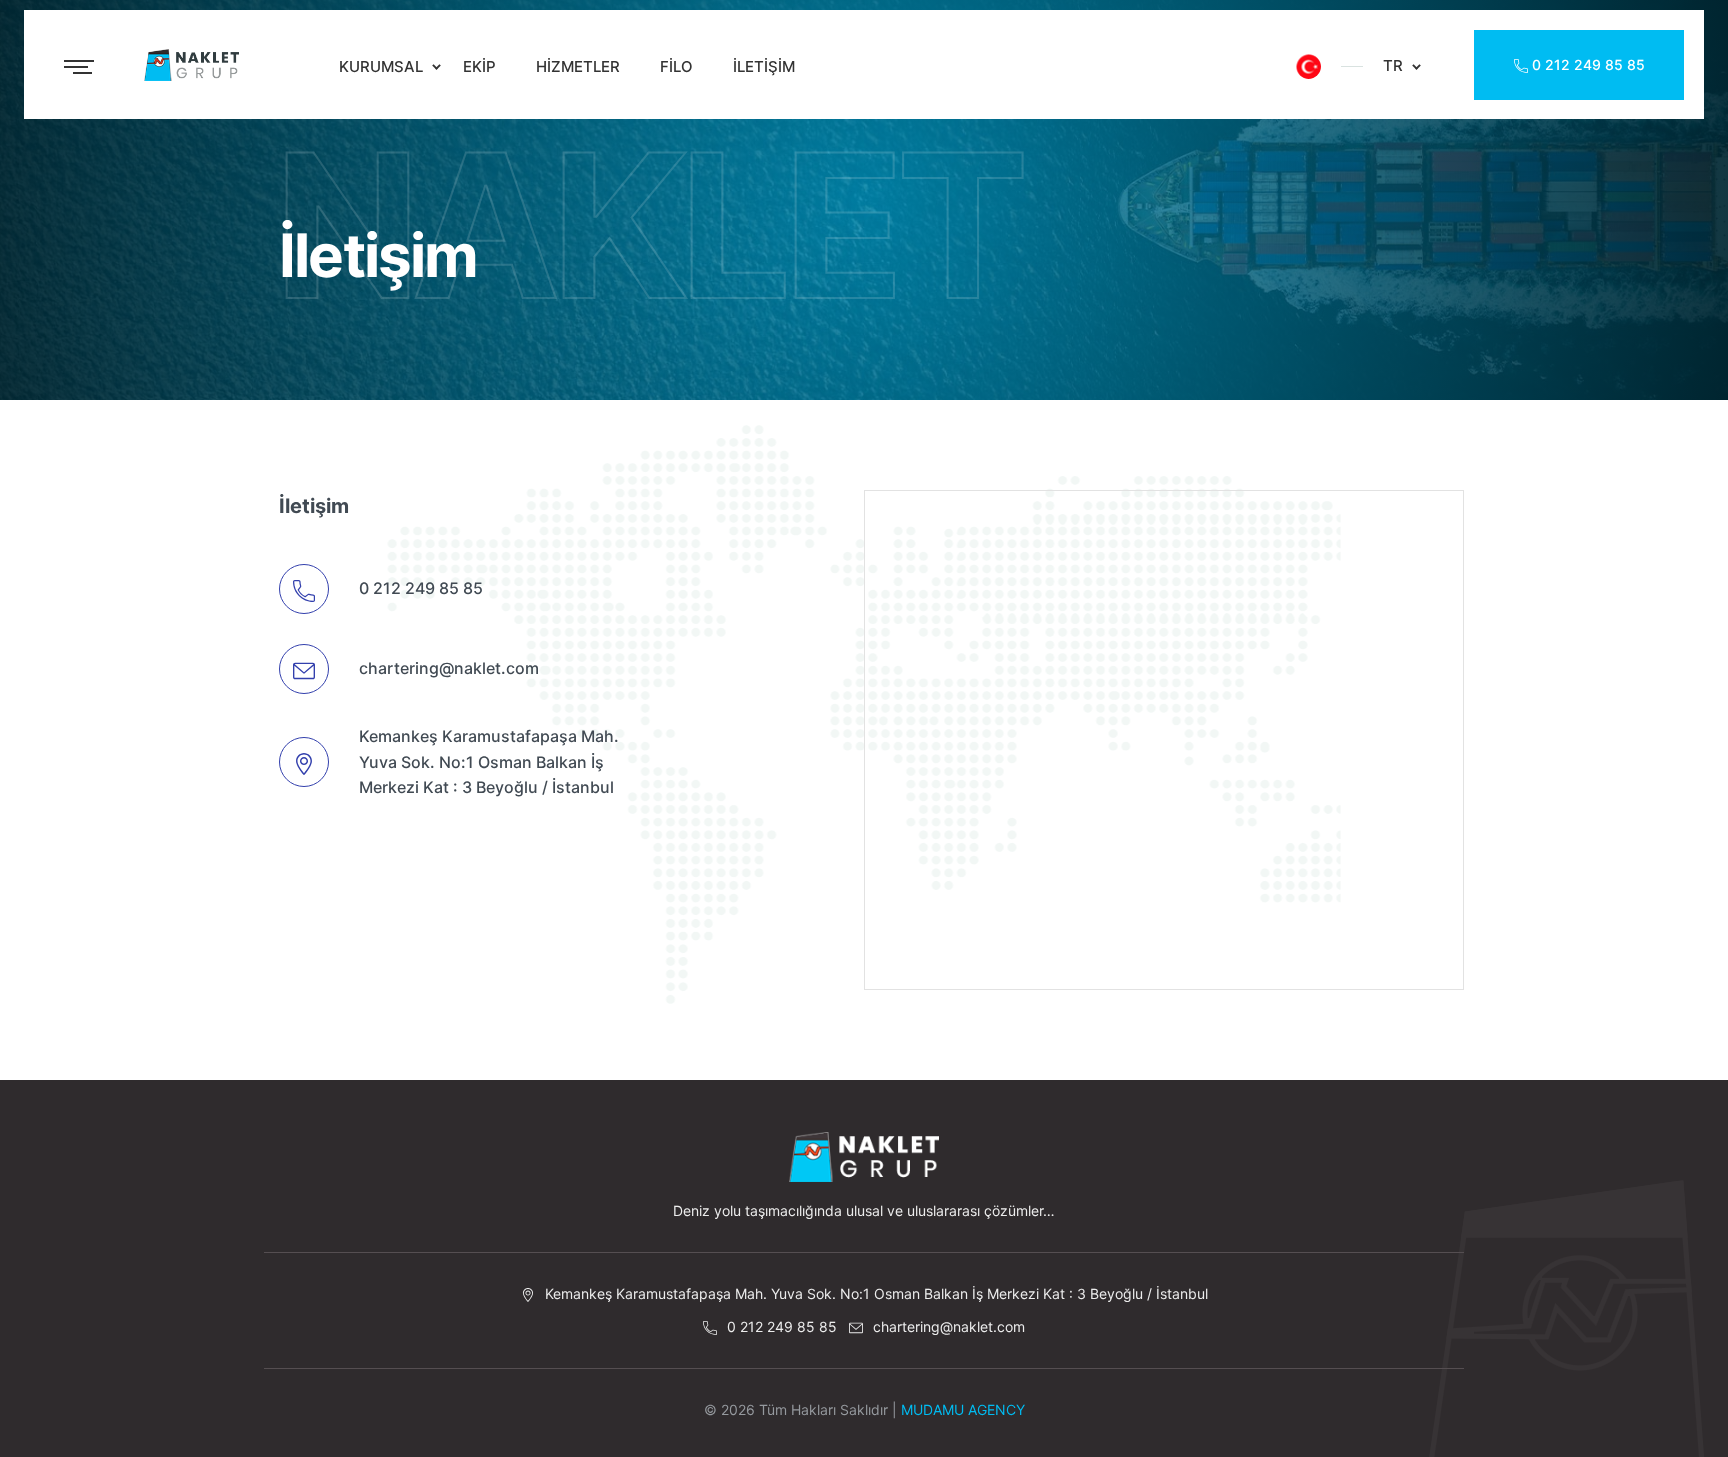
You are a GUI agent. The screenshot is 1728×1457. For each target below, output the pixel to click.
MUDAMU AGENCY (963, 1409)
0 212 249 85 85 (1586, 64)
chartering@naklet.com (449, 668)
